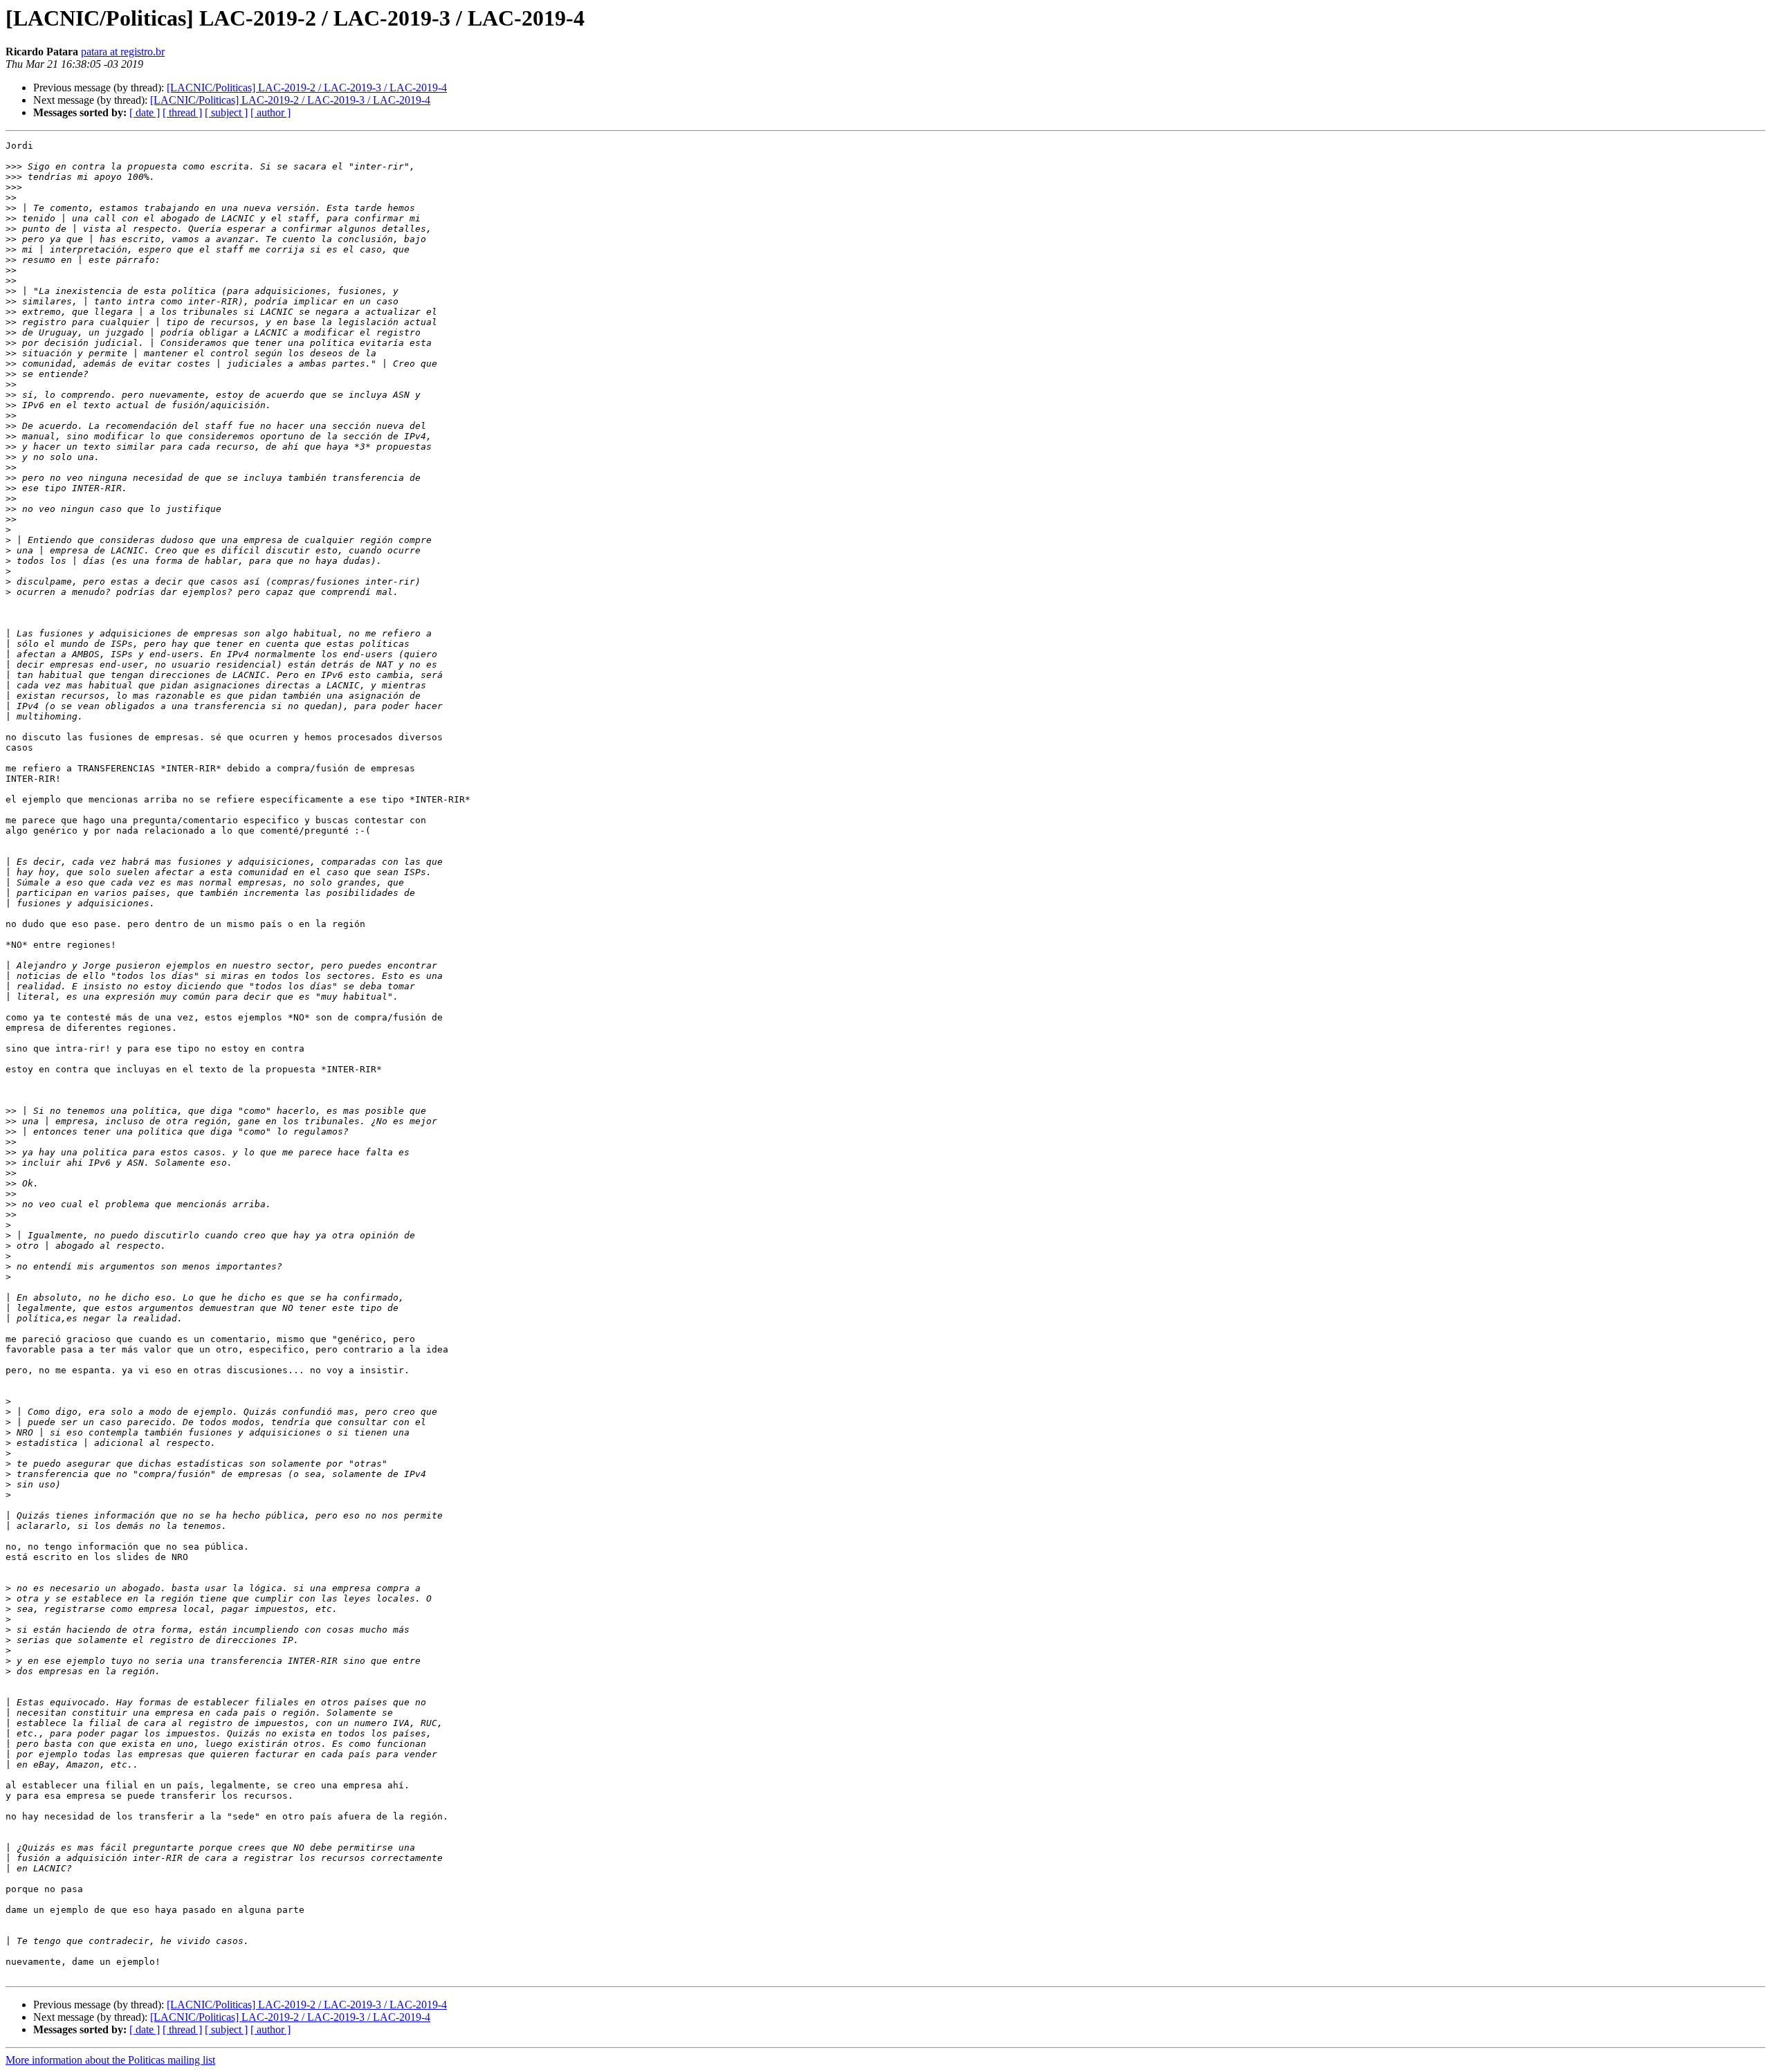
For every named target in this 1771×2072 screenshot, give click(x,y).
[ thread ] (182, 112)
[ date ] (145, 112)
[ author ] (270, 112)
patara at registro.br (123, 52)
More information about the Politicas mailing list (110, 2060)
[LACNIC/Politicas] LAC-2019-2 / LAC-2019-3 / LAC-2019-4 (307, 88)
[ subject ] (226, 112)
